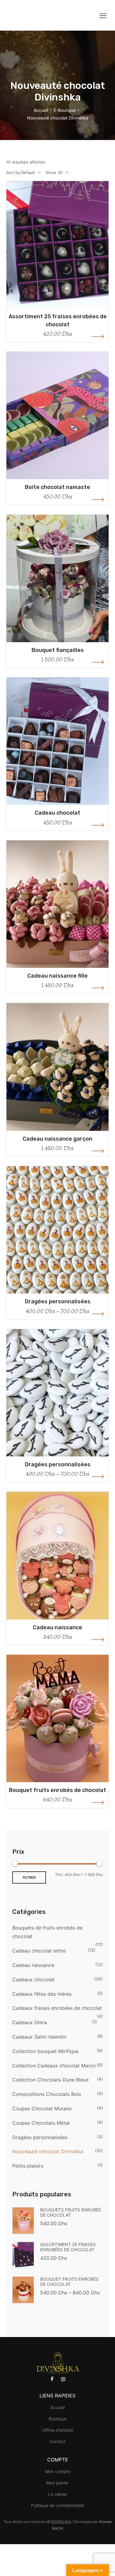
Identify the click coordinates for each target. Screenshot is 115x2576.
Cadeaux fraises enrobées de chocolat (57, 2008)
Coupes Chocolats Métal (41, 2123)
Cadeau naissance (57, 1627)
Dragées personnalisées (58, 1301)
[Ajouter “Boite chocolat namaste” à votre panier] (58, 429)
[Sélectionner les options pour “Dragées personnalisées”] (58, 1243)
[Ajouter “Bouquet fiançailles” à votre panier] (58, 592)
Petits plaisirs (28, 2166)
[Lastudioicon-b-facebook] (52, 2379)
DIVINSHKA (61, 2522)
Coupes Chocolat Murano (42, 2108)
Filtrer (29, 1877)
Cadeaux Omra (30, 2022)
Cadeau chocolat (57, 813)
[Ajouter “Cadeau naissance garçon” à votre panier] (58, 1081)
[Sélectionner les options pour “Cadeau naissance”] (58, 1569)
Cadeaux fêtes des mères (42, 1994)
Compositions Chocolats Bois (47, 2094)
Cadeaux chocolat (33, 1979)
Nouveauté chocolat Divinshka (48, 2151)
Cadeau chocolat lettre (39, 1951)
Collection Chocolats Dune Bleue (50, 2080)
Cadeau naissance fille (57, 976)
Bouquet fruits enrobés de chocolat (57, 1790)
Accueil (41, 110)
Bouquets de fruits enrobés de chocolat (47, 1932)
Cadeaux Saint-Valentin (39, 2037)
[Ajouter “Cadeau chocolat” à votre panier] (58, 755)
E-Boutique (65, 110)
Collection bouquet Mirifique (45, 2051)
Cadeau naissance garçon (57, 1139)
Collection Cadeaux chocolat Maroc (54, 2066)
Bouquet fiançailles (58, 650)
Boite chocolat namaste (57, 487)
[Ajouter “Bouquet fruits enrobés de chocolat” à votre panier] (58, 1732)
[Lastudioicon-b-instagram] (63, 2379)
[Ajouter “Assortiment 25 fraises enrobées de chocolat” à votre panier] (58, 258)
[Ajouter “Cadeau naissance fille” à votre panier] (58, 918)
